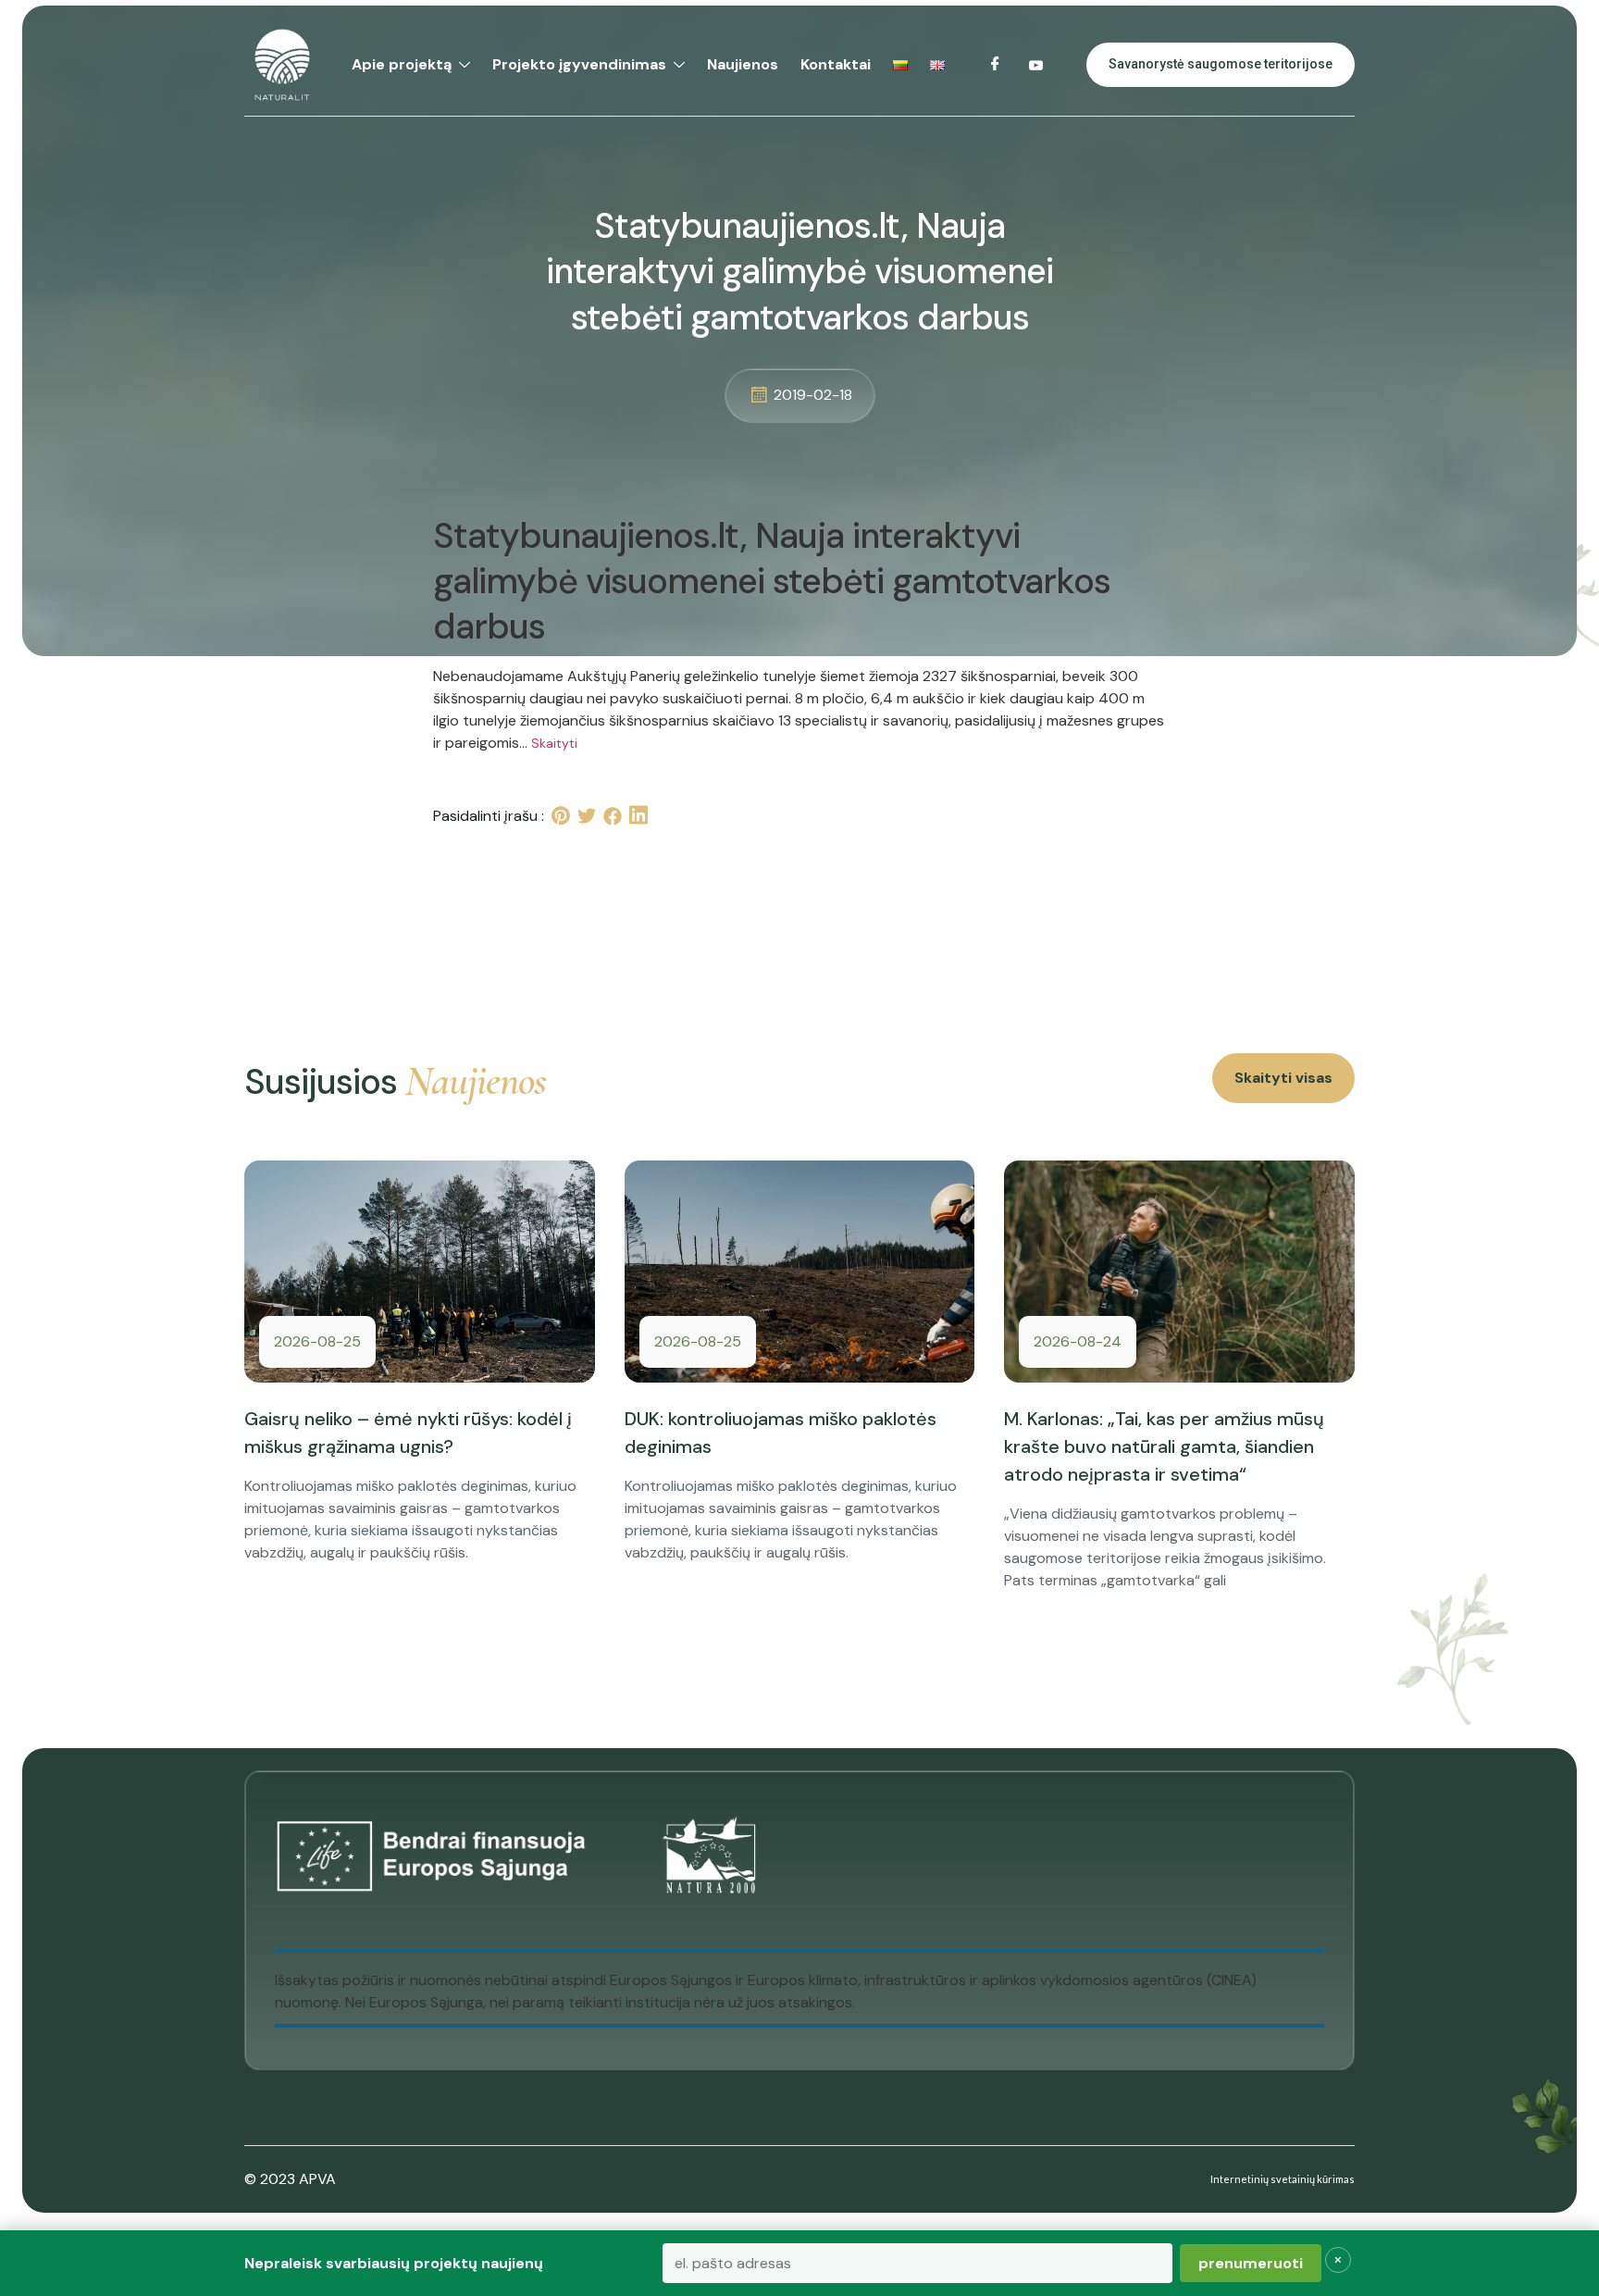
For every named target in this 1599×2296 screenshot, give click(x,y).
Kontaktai (836, 64)
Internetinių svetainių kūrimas (1283, 2179)
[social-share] (561, 816)
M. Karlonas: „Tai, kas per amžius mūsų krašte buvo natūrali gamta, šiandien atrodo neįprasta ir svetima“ (1164, 1446)
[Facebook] (996, 65)
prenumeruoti (1251, 2263)
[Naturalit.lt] (282, 65)
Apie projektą (402, 64)
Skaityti (554, 743)
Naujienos (743, 64)
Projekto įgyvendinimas (579, 64)
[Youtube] (1036, 65)
